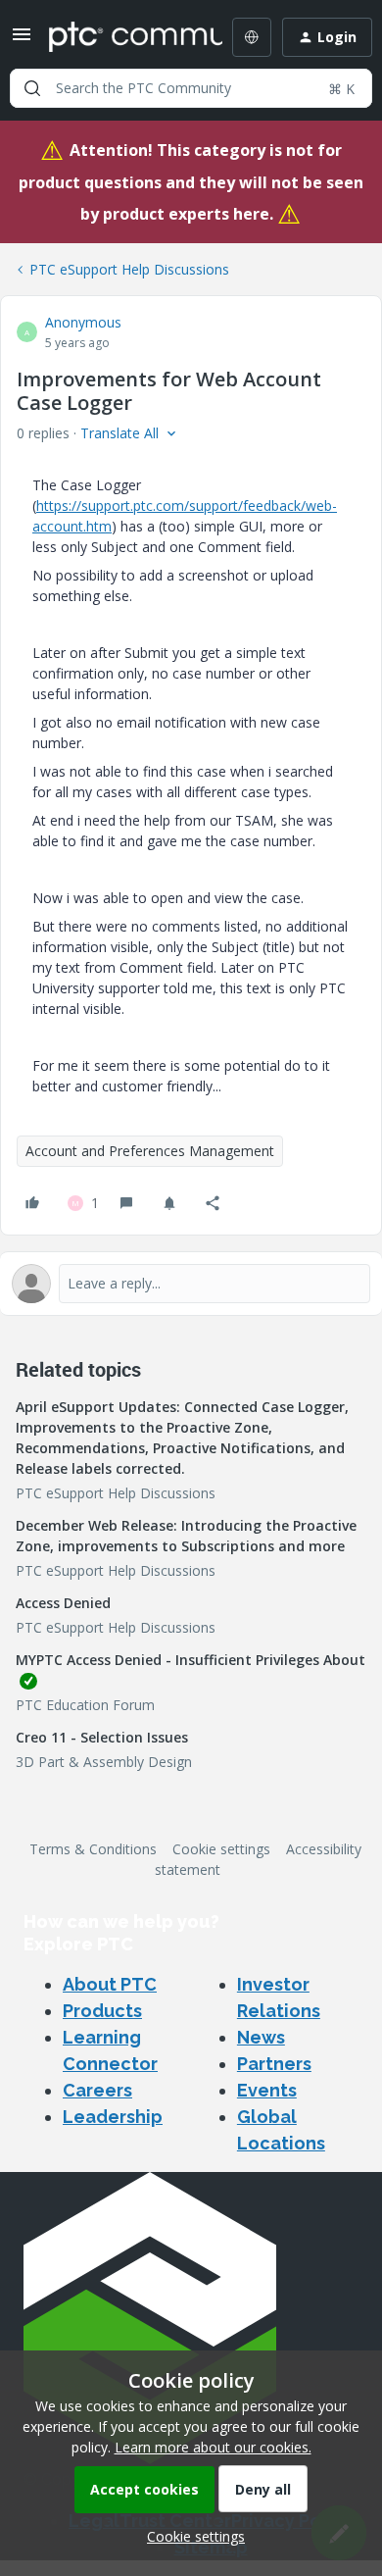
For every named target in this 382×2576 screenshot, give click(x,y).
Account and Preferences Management (150, 1151)
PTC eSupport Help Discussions (129, 269)
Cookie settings (221, 1849)
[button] (22, 41)
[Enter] (32, 88)
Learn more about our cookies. (213, 2447)
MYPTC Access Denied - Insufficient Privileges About (191, 1660)
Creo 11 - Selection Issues (102, 1737)
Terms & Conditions (93, 1849)
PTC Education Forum (85, 1705)
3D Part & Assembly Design (104, 1762)
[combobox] (191, 88)
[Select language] (252, 37)
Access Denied (63, 1603)
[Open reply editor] (191, 1284)
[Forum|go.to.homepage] (121, 37)
